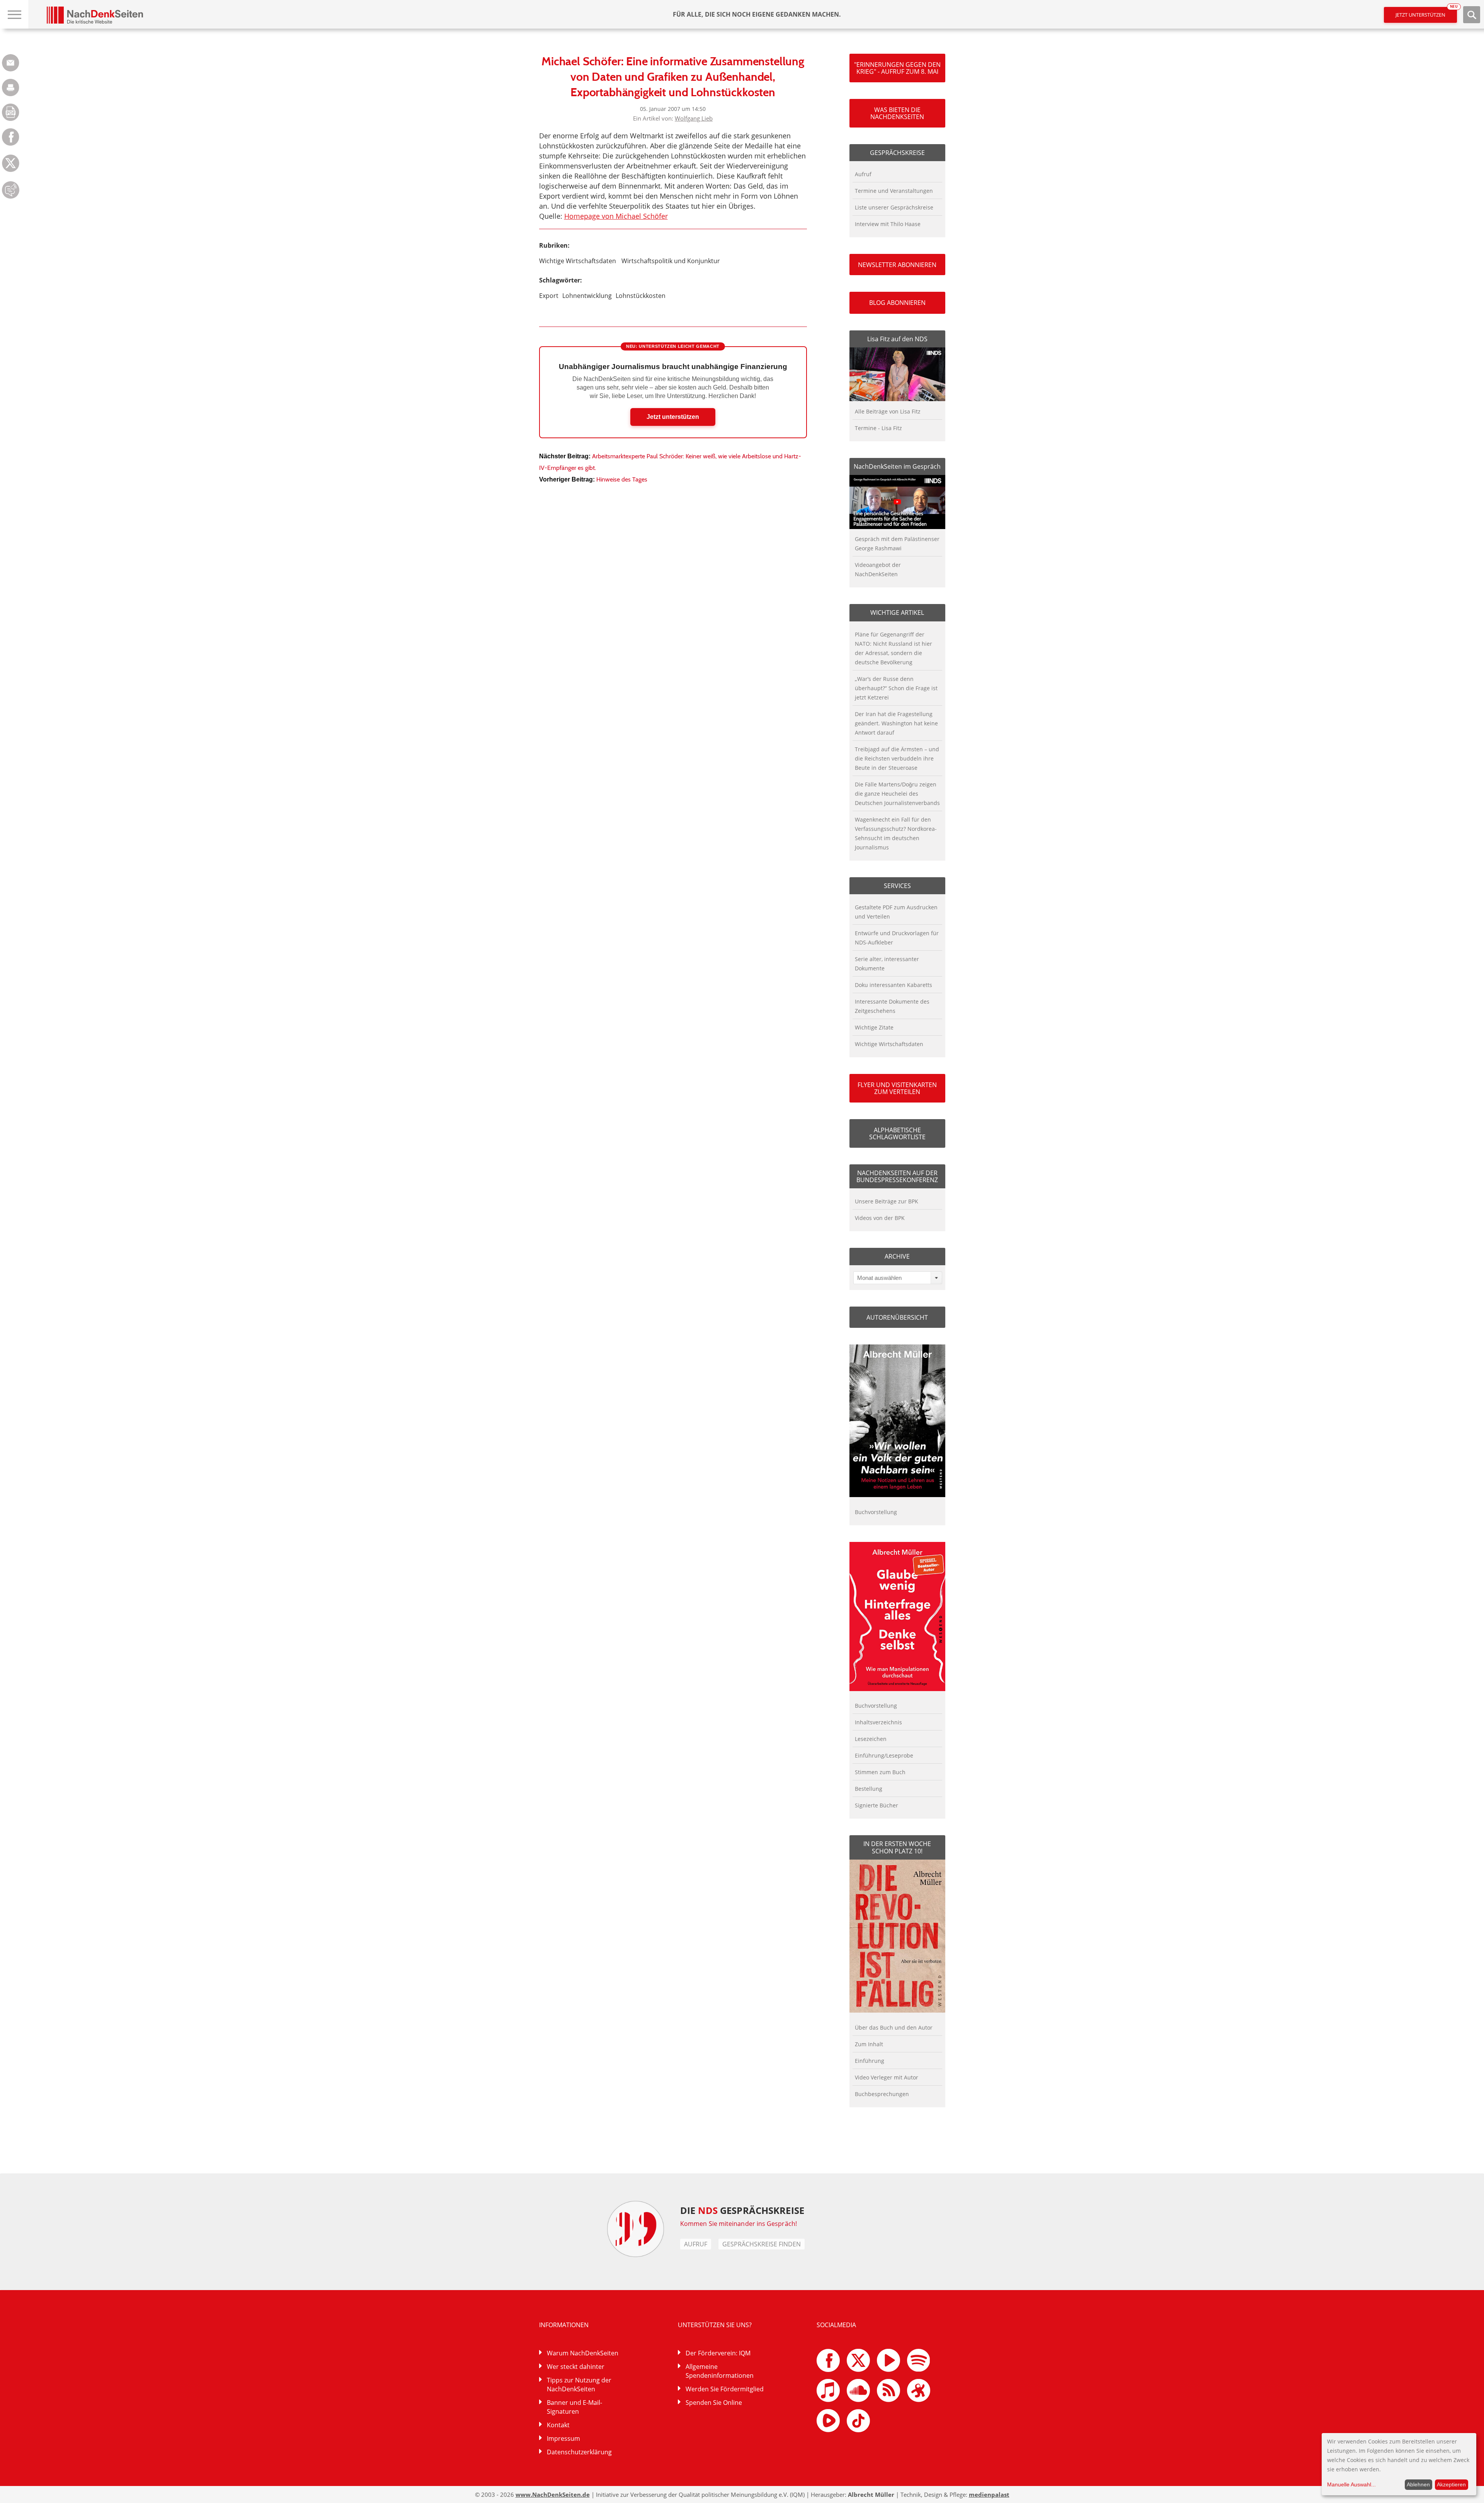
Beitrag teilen (11, 63)
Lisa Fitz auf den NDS (897, 339)
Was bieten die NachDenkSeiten (897, 113)
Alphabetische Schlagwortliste (897, 1133)
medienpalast (989, 2494)
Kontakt (558, 2425)
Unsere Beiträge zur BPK (887, 1201)
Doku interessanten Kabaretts (893, 985)
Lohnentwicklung (587, 296)
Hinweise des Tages (622, 479)
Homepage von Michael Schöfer (616, 216)
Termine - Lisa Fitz (878, 428)
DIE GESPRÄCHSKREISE (742, 2210)
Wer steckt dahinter (576, 2367)
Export (549, 296)
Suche (1472, 15)
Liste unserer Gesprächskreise (894, 207)
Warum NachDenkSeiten (583, 2353)
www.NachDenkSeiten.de (553, 2494)
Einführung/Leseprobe (884, 1755)
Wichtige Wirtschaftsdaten (578, 261)
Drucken (11, 88)
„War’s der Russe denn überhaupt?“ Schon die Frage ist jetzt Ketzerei (896, 688)
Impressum (563, 2438)
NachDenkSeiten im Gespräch (897, 466)
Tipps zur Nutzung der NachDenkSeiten (579, 2385)
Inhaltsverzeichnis (878, 1722)
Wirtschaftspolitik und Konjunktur (671, 261)
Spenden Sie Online (714, 2403)
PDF (11, 112)
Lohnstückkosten (641, 296)
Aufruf (863, 174)
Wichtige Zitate (874, 1027)
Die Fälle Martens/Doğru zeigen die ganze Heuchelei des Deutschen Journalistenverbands (897, 794)
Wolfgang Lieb (694, 118)
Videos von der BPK (880, 1218)
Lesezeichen (871, 1739)
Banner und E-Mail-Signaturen (574, 2407)
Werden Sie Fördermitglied (725, 2389)
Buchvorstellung (876, 1512)
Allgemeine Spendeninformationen (720, 2371)
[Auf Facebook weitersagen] (11, 144)
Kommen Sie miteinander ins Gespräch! (739, 2224)
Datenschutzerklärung (579, 2452)
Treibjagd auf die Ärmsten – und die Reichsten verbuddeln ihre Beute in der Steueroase (897, 758)
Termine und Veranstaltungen (894, 191)
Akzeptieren (1451, 2484)
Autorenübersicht (897, 1317)
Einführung (870, 2061)
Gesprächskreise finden (762, 2244)
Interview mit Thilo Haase (888, 224)
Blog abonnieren (897, 303)
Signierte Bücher (876, 1805)
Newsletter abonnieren (897, 265)
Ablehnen (1418, 2484)
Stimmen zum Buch (880, 1772)
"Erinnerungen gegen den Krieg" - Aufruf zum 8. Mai (897, 68)
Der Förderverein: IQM (718, 2353)
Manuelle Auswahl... (1351, 2484)
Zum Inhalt (869, 2044)
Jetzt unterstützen (1426, 13)
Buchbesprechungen (882, 2094)
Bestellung (869, 1789)
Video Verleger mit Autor (887, 2077)
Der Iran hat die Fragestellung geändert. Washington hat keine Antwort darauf (896, 723)
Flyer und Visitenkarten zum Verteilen (897, 1088)
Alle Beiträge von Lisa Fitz (888, 411)
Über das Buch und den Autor (894, 2027)
